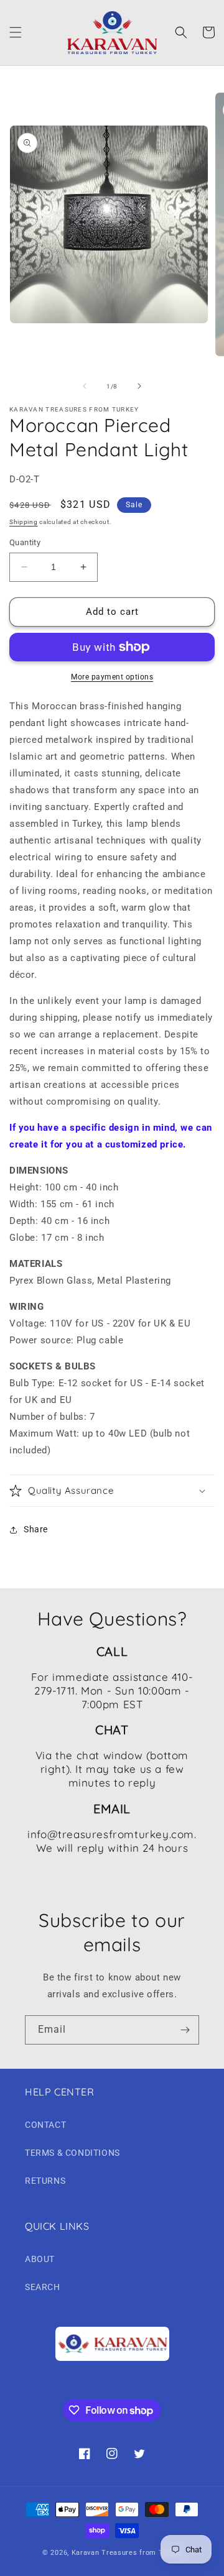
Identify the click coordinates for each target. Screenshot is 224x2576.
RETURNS (45, 2181)
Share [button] (36, 1529)
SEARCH (43, 2287)
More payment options (112, 677)
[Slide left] (85, 386)
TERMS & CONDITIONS (72, 2153)
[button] (16, 32)
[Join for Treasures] (185, 2030)
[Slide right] (139, 386)
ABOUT (40, 2259)
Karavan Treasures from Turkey (127, 2553)
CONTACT (45, 2125)
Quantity (25, 542)
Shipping (24, 522)
